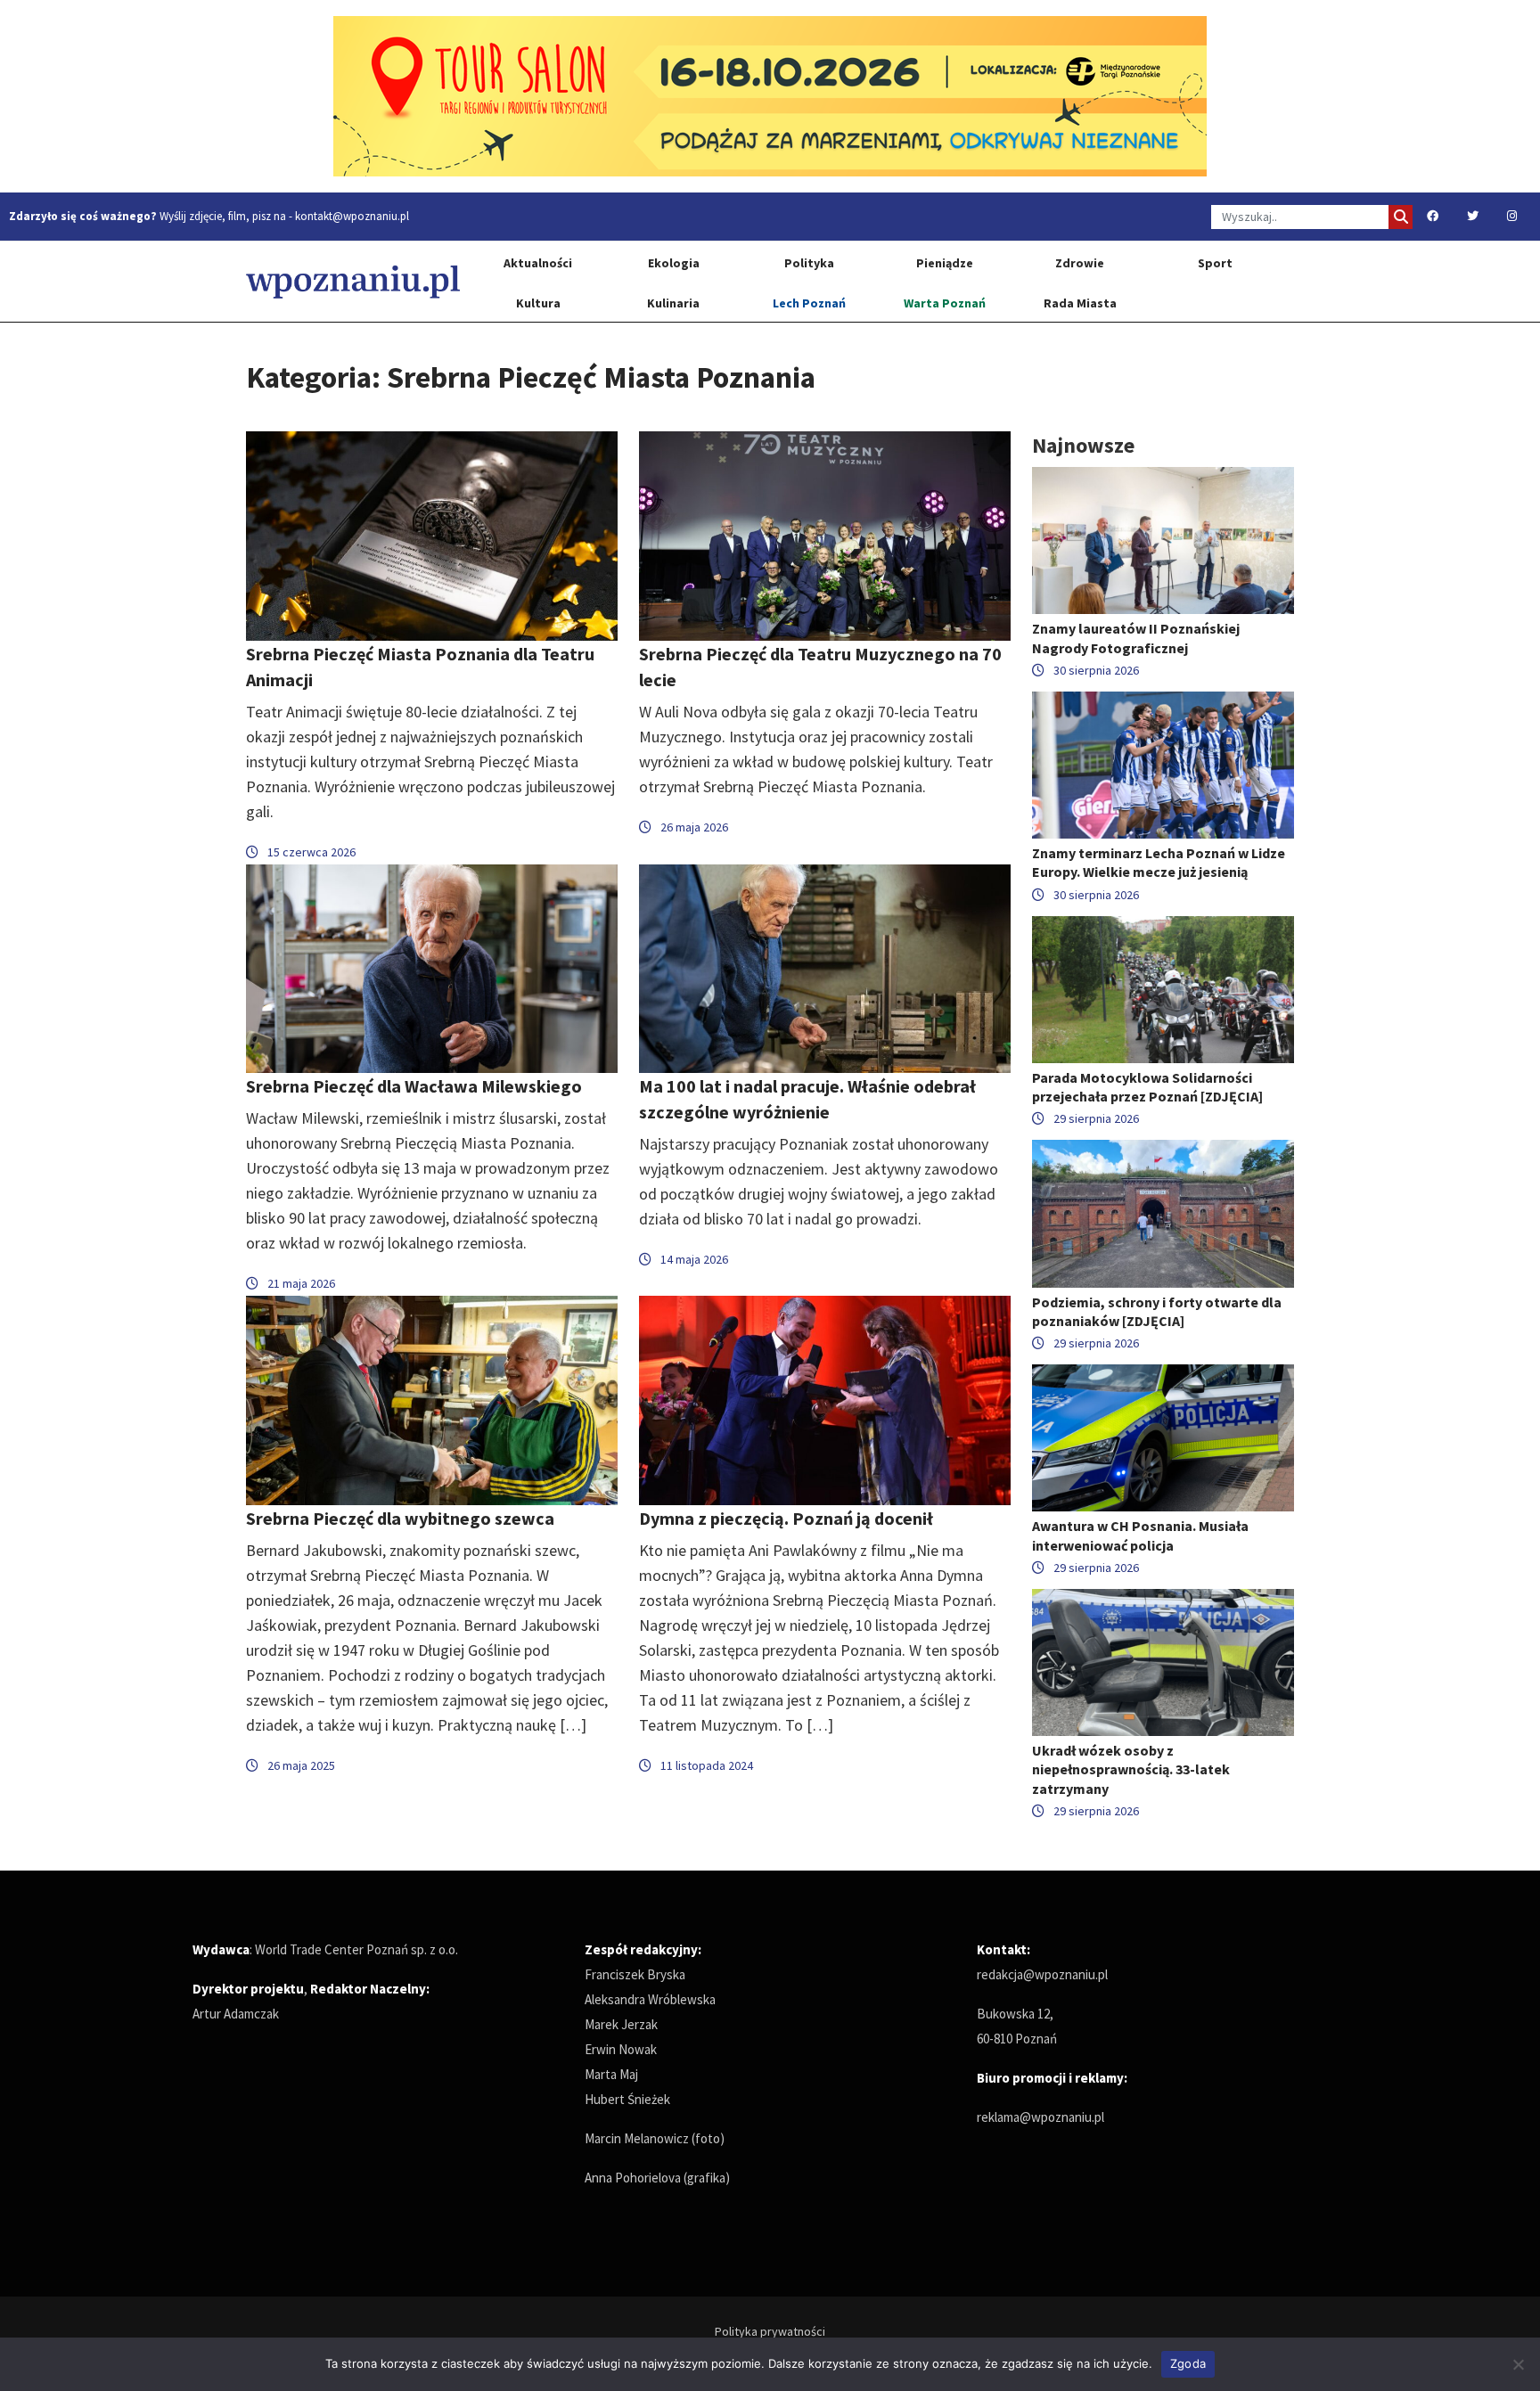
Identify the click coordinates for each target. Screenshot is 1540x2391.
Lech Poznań (809, 303)
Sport (1215, 263)
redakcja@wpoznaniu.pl (1042, 1974)
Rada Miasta (1080, 303)
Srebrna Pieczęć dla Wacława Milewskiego (414, 1086)
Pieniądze (945, 263)
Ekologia (674, 263)
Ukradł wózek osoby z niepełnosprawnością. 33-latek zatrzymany (1131, 1769)
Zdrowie (1080, 263)
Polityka (809, 263)
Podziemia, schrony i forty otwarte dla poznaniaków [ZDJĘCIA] (1157, 1311)
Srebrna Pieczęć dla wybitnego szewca (400, 1518)
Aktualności (538, 263)
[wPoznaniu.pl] (353, 281)
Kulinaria (673, 303)
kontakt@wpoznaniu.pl (352, 216)
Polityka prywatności (770, 2331)
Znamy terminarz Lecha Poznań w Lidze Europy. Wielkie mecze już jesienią (1159, 862)
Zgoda (1188, 2363)
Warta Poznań (945, 303)
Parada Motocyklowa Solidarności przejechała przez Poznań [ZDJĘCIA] (1147, 1087)
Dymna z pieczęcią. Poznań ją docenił (786, 1518)
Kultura (538, 303)
